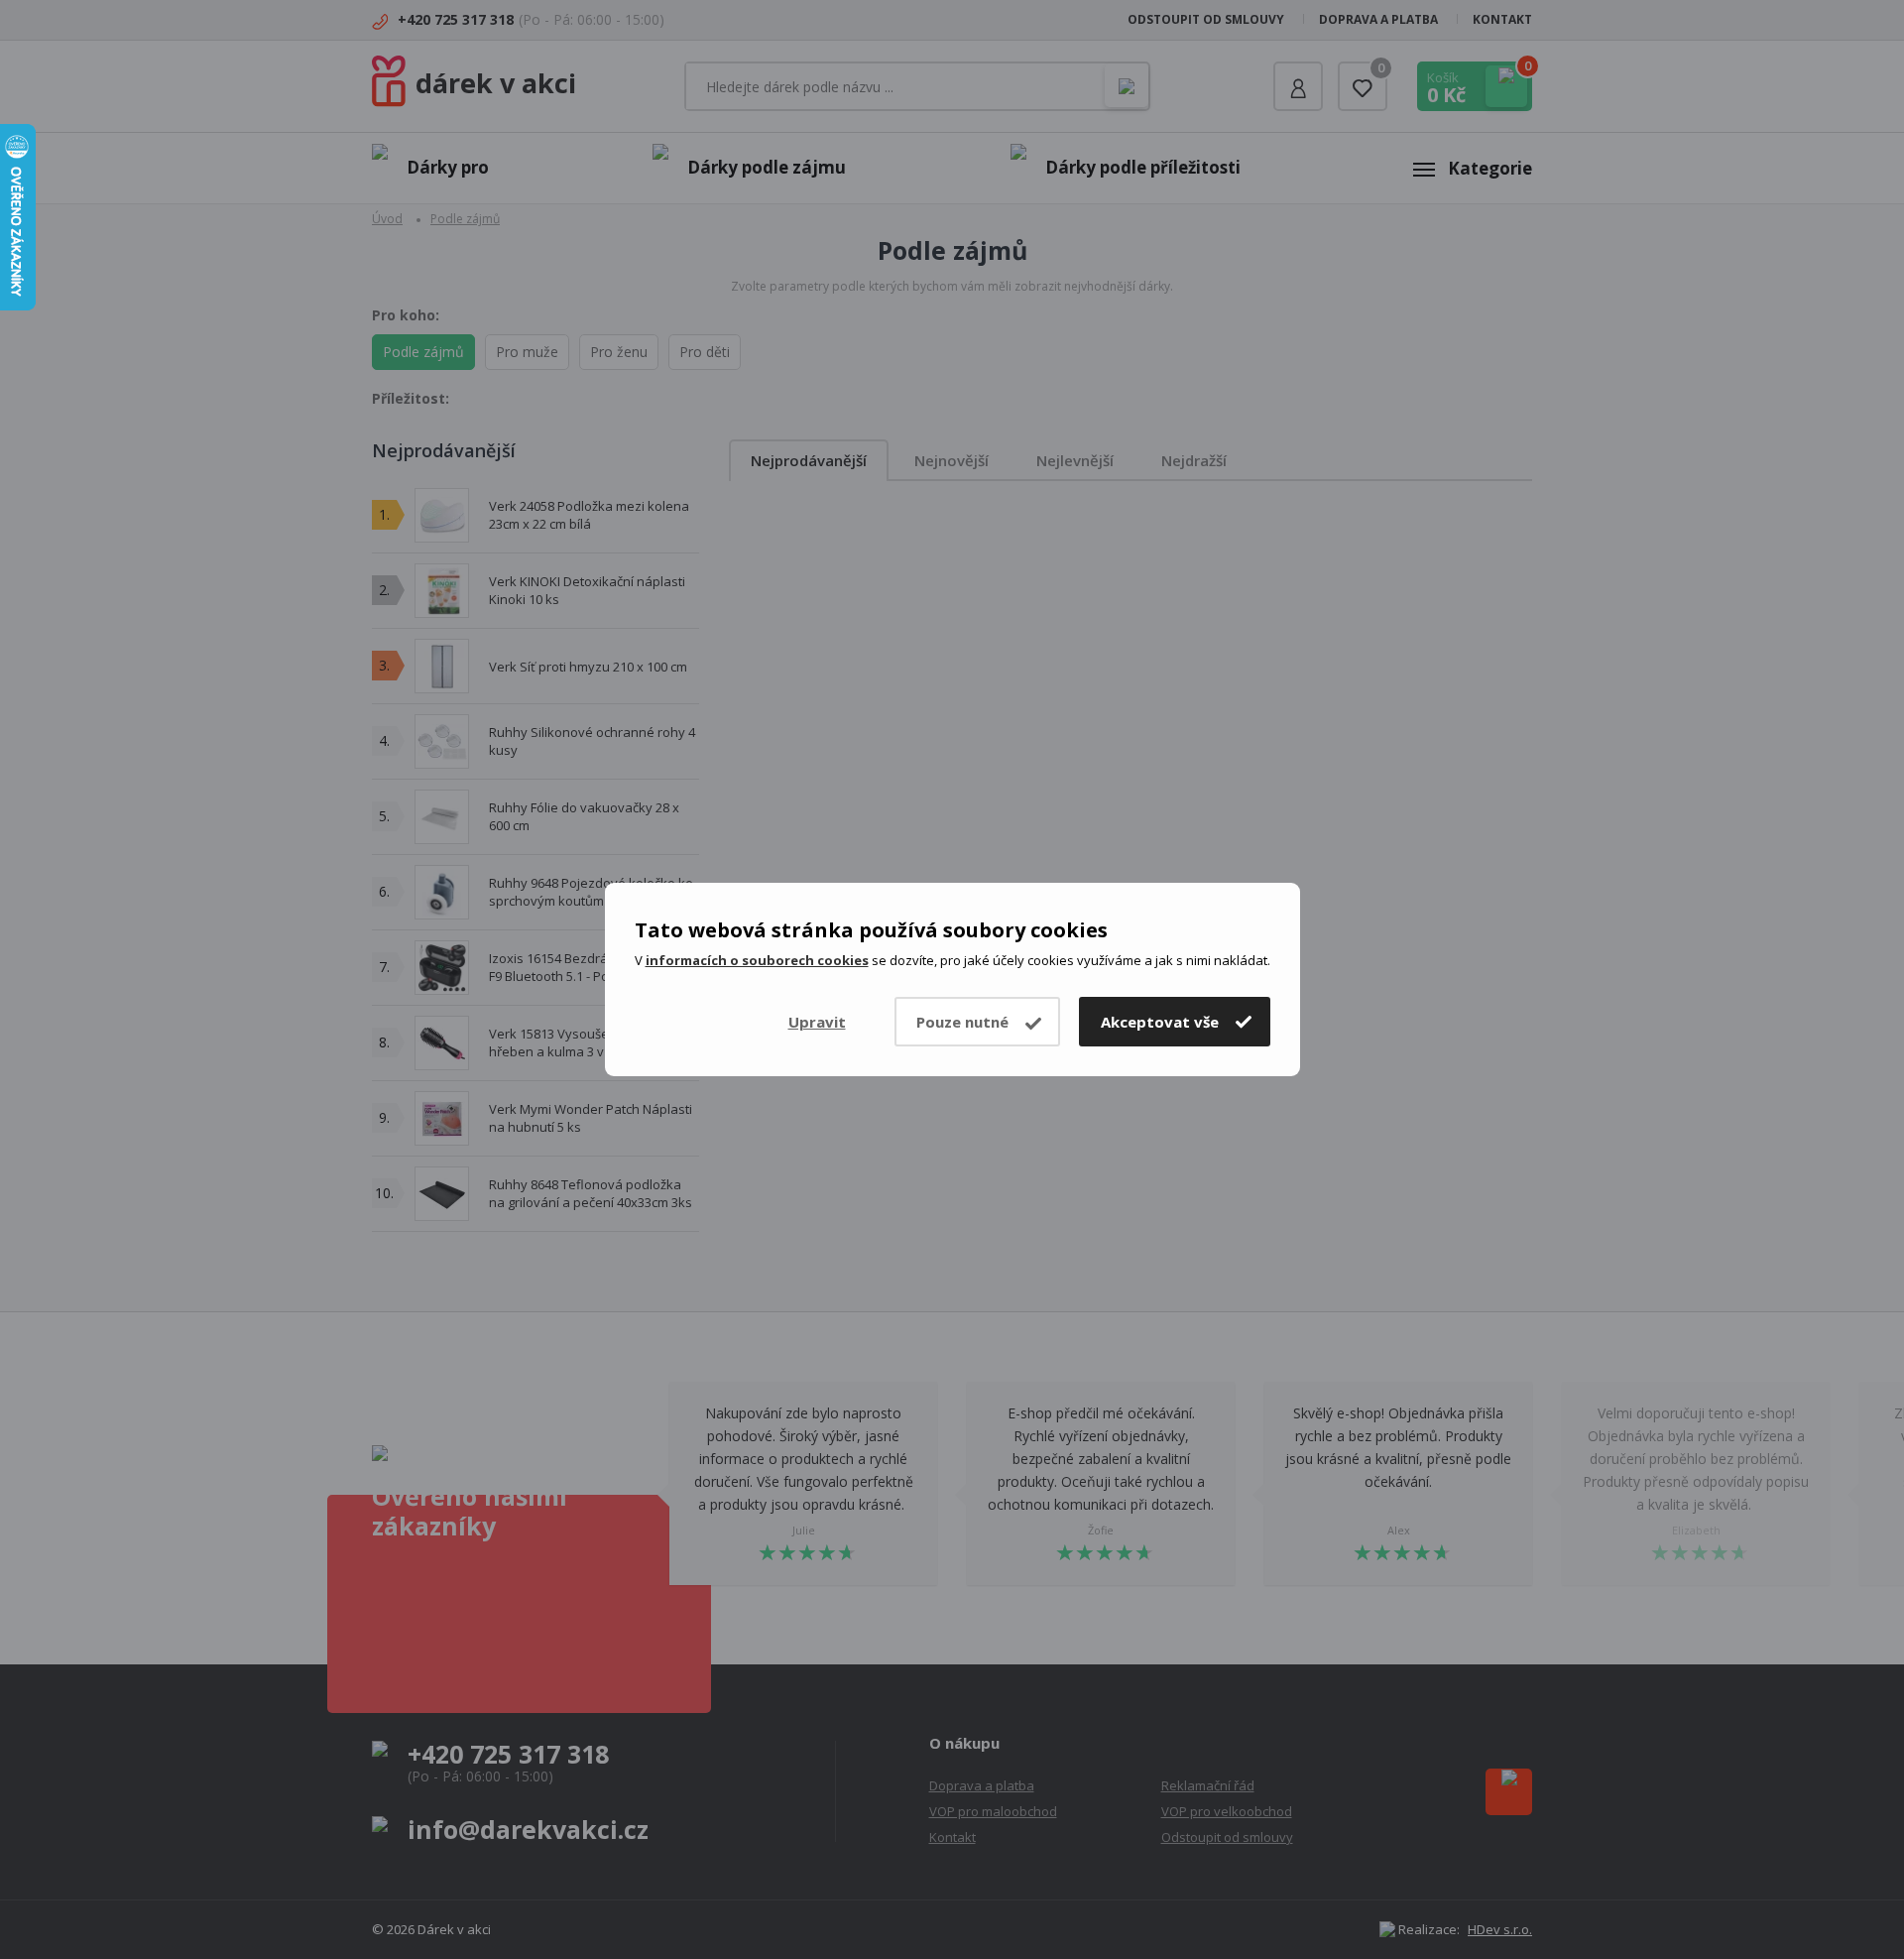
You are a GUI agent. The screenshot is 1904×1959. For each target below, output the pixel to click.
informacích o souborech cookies (757, 960)
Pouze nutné (962, 1022)
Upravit (817, 1022)
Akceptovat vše (1160, 1022)
